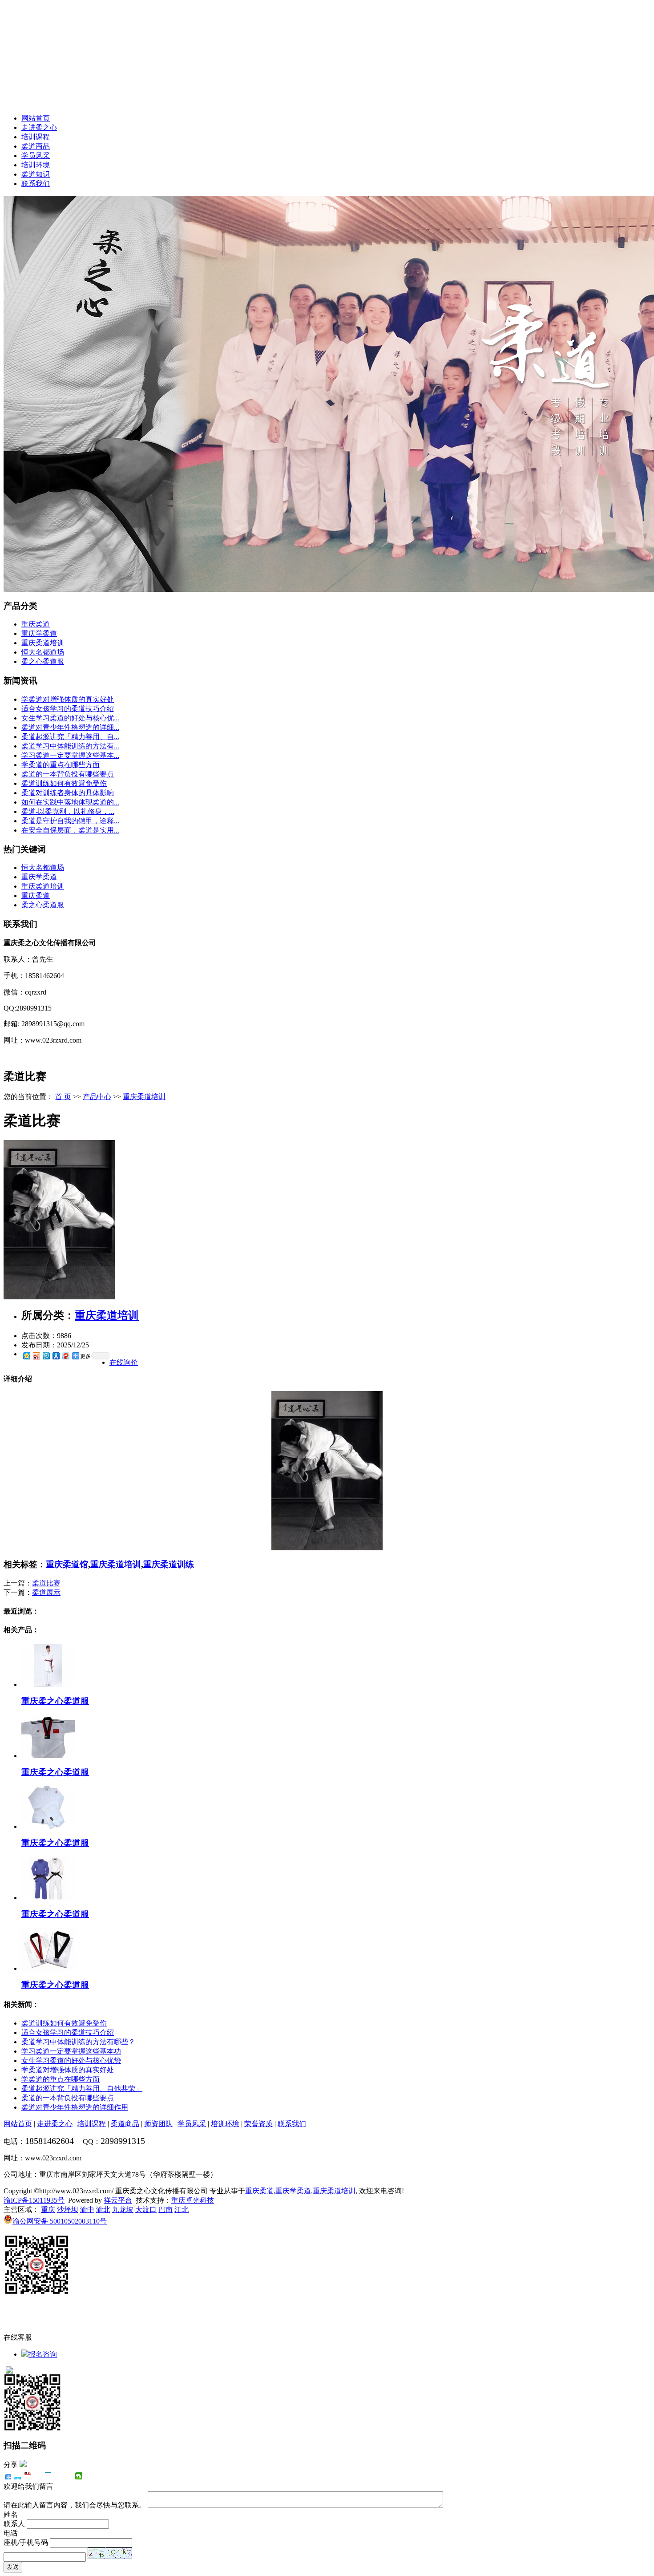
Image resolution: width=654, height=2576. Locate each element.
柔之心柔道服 (43, 661)
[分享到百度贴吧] (59, 2476)
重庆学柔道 (39, 633)
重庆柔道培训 (43, 643)
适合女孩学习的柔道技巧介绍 (68, 709)
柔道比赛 (46, 1583)
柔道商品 (36, 146)
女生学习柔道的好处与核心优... (70, 718)
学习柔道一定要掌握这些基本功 (71, 2051)
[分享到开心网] (48, 2476)
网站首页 (36, 118)
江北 (182, 2210)
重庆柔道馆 (67, 1564)
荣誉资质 (258, 2124)
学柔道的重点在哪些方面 (61, 765)
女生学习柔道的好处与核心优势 (71, 2060)
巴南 (166, 2210)
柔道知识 (36, 174)
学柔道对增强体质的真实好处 (68, 699)
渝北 (103, 2210)
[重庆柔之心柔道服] (48, 1684)
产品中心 (97, 1097)
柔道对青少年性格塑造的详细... (70, 727)
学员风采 (36, 156)
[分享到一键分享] (18, 2476)
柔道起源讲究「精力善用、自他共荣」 (82, 2089)
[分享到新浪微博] (36, 1356)
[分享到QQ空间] (26, 1356)
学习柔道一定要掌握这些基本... (70, 755)
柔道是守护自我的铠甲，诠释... (70, 821)
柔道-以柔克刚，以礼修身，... (68, 811)
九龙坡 (123, 2210)
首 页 (63, 1097)
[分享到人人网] (56, 1356)
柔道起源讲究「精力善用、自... (70, 737)
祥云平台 (118, 2200)
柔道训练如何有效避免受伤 (64, 783)
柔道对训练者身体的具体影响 (68, 793)
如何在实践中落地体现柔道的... (70, 802)
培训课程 (36, 137)
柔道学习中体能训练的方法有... (70, 746)
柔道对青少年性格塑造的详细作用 (75, 2107)
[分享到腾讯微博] (46, 1356)
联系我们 (36, 184)
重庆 (48, 2210)
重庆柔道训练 (169, 1564)
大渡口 (146, 2210)
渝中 (87, 2210)
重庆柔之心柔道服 (55, 1701)
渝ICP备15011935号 (34, 2200)
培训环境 (36, 165)
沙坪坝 (68, 2210)
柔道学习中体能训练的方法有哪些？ (78, 2042)
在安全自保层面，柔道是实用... (70, 830)
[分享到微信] (79, 2476)
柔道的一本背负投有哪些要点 (68, 774)
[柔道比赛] (59, 1297)
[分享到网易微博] (65, 1356)
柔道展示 (46, 1592)
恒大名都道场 (43, 652)
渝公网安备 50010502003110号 (60, 2221)
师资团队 (158, 2124)
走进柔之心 (39, 127)
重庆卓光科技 (193, 2200)
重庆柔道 (36, 624)
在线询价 (124, 1362)
